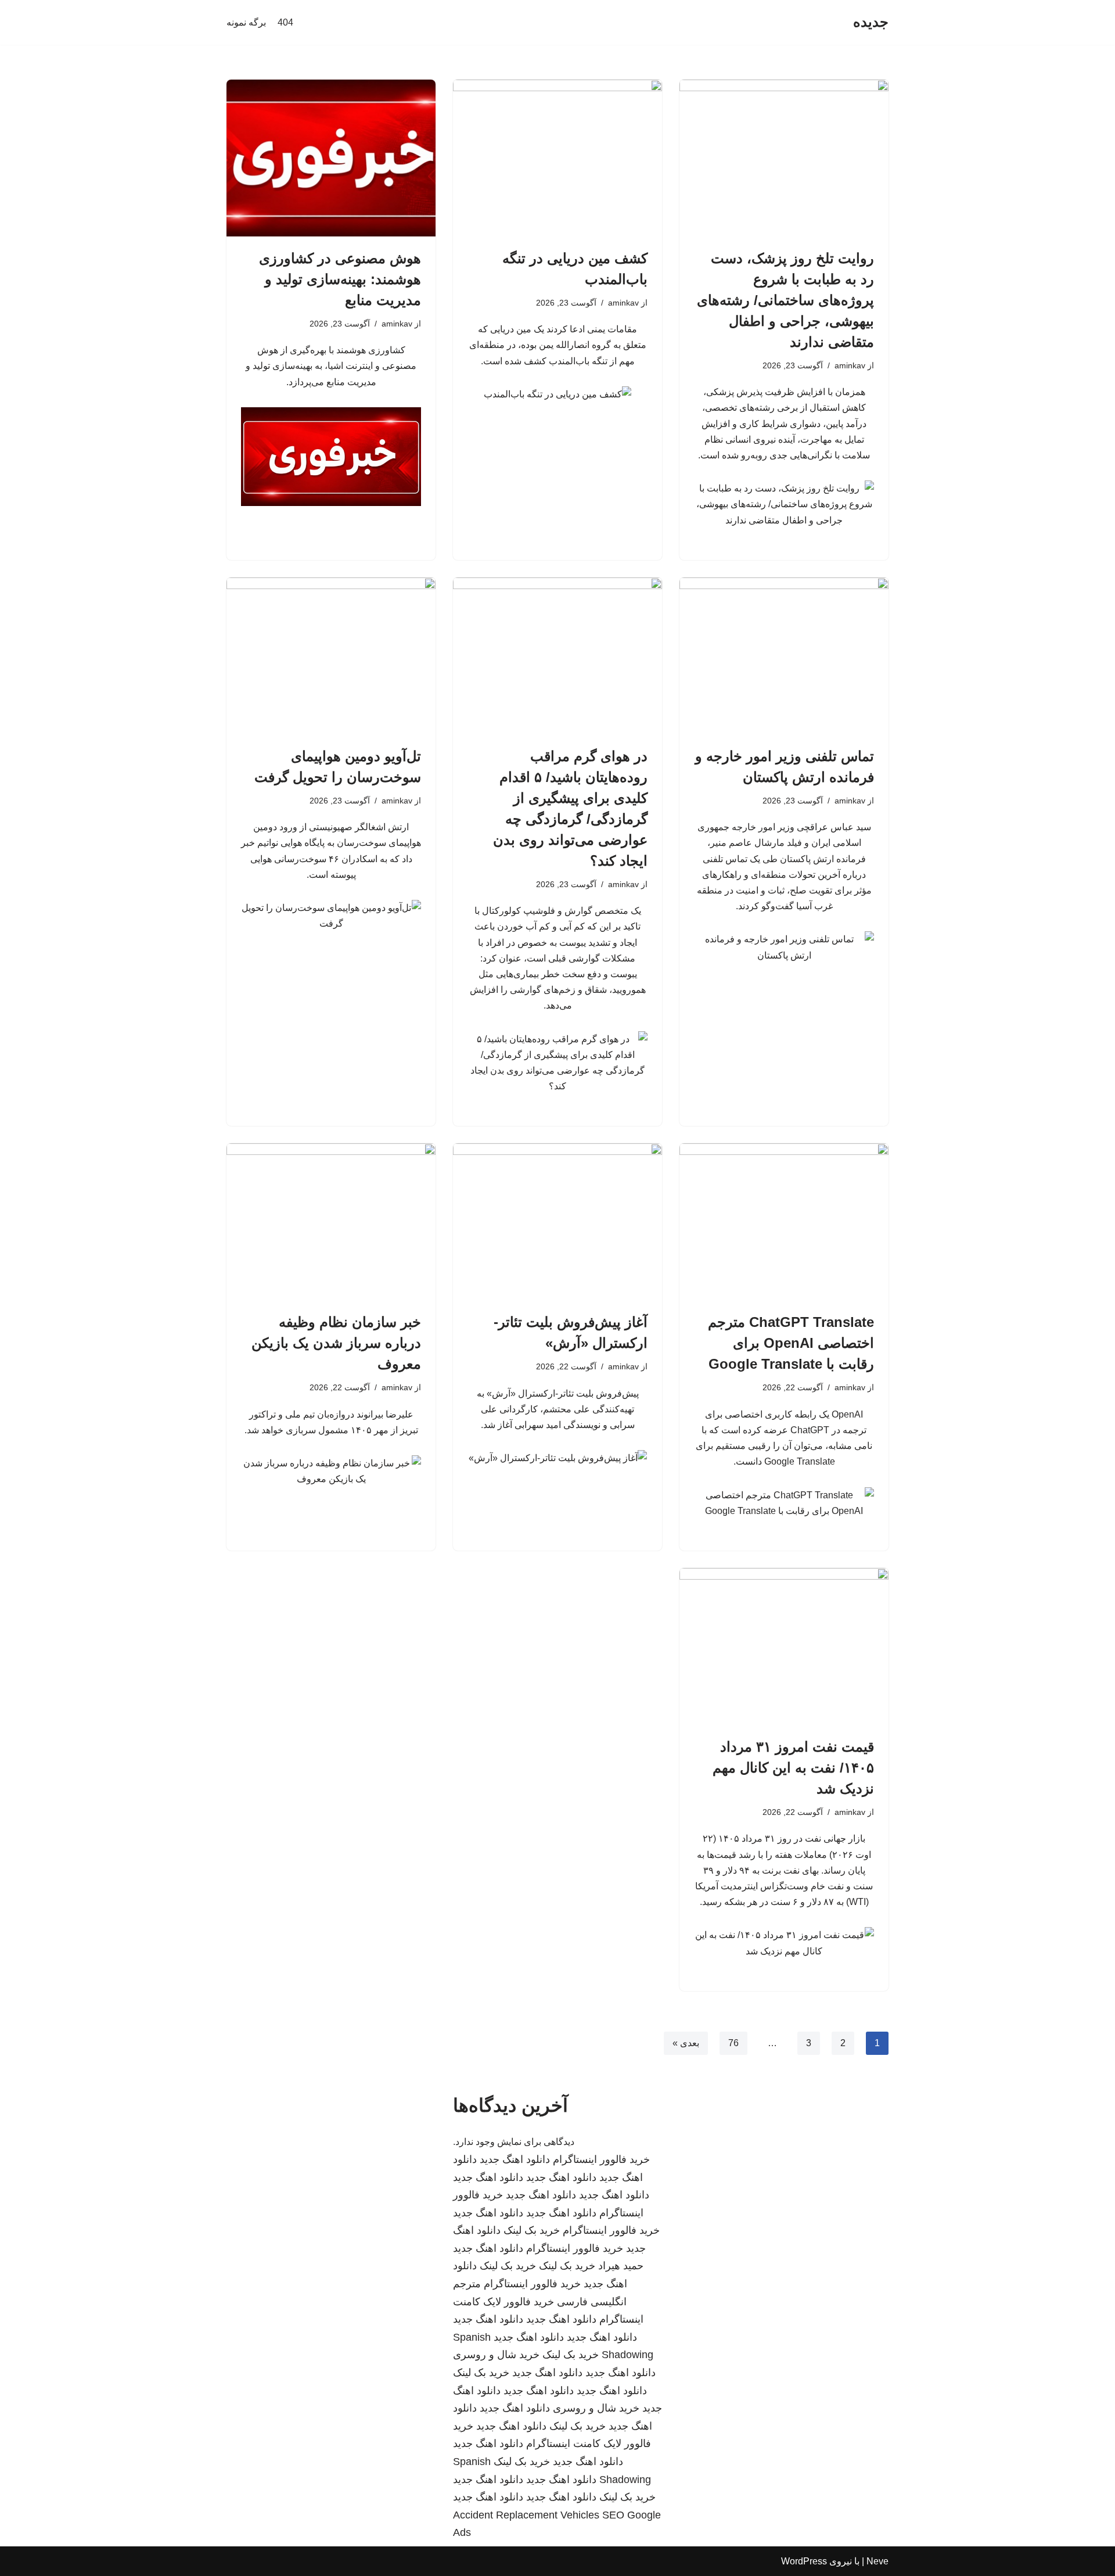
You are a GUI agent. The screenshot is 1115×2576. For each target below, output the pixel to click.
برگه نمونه (246, 22)
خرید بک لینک (532, 2230)
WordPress (804, 2561)
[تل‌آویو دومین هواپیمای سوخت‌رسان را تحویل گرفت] (331, 656)
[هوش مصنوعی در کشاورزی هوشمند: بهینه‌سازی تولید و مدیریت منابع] (331, 158)
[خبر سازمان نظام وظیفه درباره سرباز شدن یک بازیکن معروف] (331, 1222)
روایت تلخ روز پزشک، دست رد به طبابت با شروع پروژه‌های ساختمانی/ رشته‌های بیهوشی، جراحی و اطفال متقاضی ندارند (785, 300)
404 (285, 22)
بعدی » (686, 2043)
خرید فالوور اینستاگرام (601, 2159)
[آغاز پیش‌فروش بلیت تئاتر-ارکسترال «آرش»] (557, 1222)
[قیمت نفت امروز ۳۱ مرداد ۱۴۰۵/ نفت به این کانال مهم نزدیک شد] (784, 1646)
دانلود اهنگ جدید (515, 2159)
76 (733, 2043)
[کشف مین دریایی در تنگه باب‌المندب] (557, 158)
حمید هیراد (621, 2266)
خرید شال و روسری (496, 2355)
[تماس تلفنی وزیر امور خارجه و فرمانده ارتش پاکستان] (784, 656)
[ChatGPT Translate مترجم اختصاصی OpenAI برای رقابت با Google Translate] (784, 1222)
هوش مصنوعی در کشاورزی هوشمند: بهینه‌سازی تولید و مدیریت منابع (340, 279)
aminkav (850, 365)
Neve (877, 2561)
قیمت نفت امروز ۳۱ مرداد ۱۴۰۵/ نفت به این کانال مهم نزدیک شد (793, 1768)
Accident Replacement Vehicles (526, 2515)
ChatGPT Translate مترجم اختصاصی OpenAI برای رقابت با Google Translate (791, 1343)
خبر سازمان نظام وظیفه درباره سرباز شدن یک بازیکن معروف (336, 1343)
